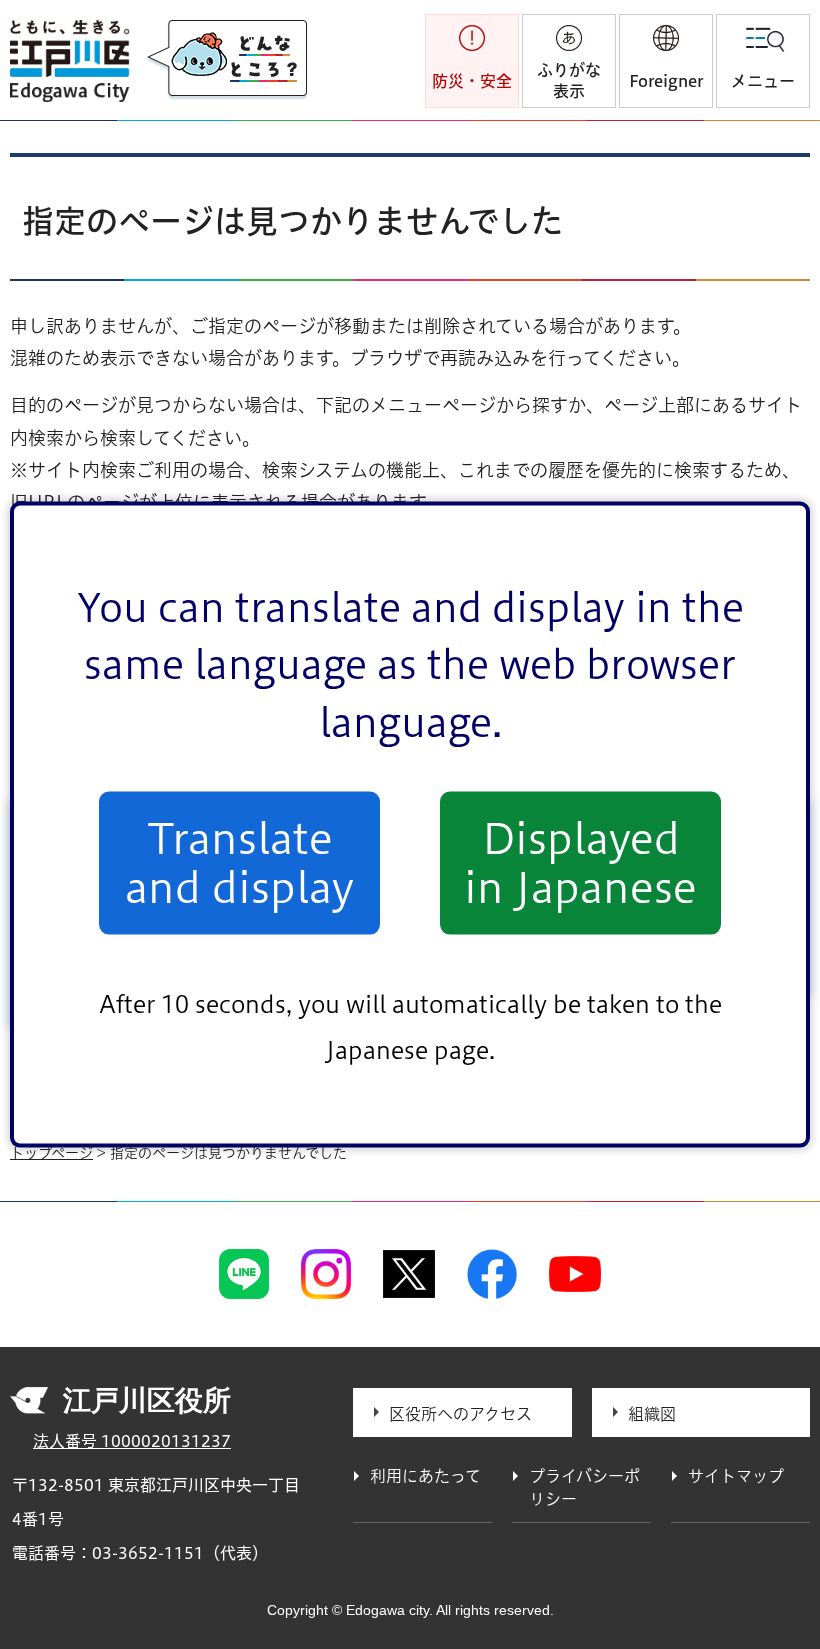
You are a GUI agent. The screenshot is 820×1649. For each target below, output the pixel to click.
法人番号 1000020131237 (132, 1441)
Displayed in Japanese (580, 863)
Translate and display (239, 863)
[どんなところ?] (227, 60)
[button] (666, 61)
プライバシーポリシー (584, 1487)
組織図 (652, 1414)
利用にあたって (425, 1476)
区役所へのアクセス (460, 1414)
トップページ (51, 1153)
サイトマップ (736, 1476)
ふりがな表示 (569, 80)
